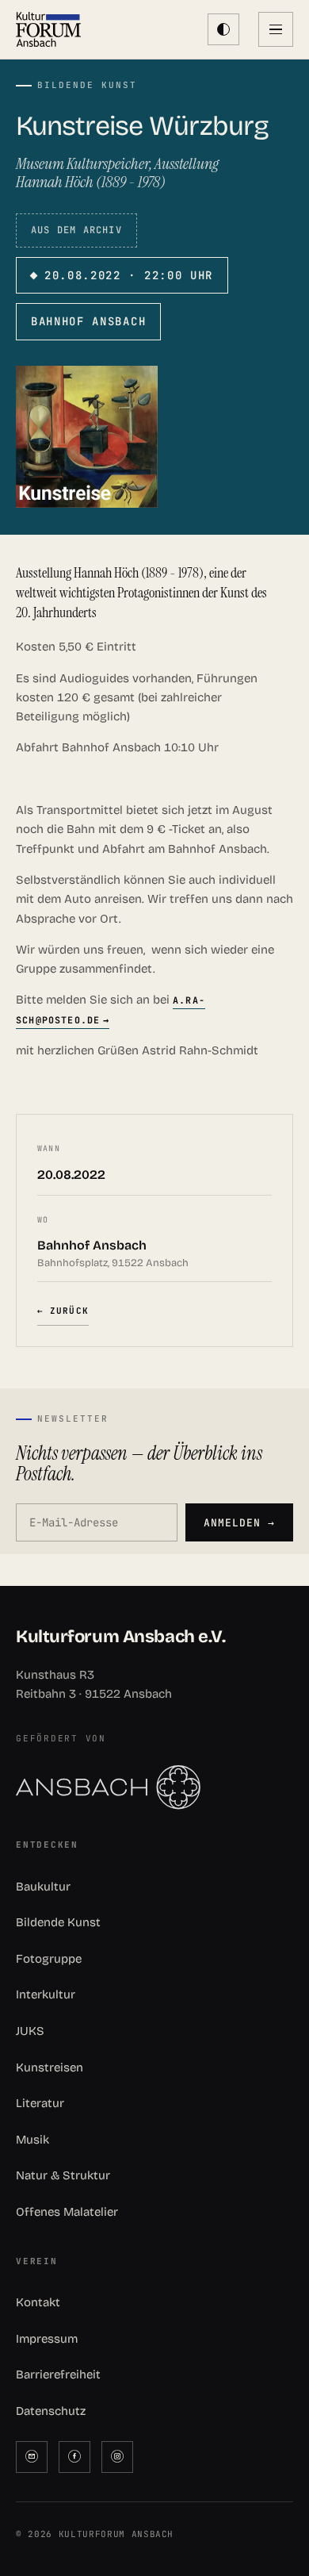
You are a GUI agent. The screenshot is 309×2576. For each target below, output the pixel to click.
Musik (32, 2140)
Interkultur (46, 1994)
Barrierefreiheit (58, 2374)
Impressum (47, 2339)
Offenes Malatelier (67, 2212)
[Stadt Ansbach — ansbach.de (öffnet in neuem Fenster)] (154, 1787)
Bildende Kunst (58, 1922)
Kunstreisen (50, 2067)
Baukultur (43, 1887)
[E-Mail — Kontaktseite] (32, 2457)
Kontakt (38, 2302)
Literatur (40, 2103)
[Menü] (276, 29)
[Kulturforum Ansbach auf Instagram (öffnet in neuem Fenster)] (117, 2457)
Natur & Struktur (63, 2175)
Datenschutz (51, 2411)
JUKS (30, 2031)
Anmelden (239, 1523)
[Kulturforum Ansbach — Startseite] (48, 29)
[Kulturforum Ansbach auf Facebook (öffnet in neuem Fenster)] (74, 2457)
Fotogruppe (49, 1959)
